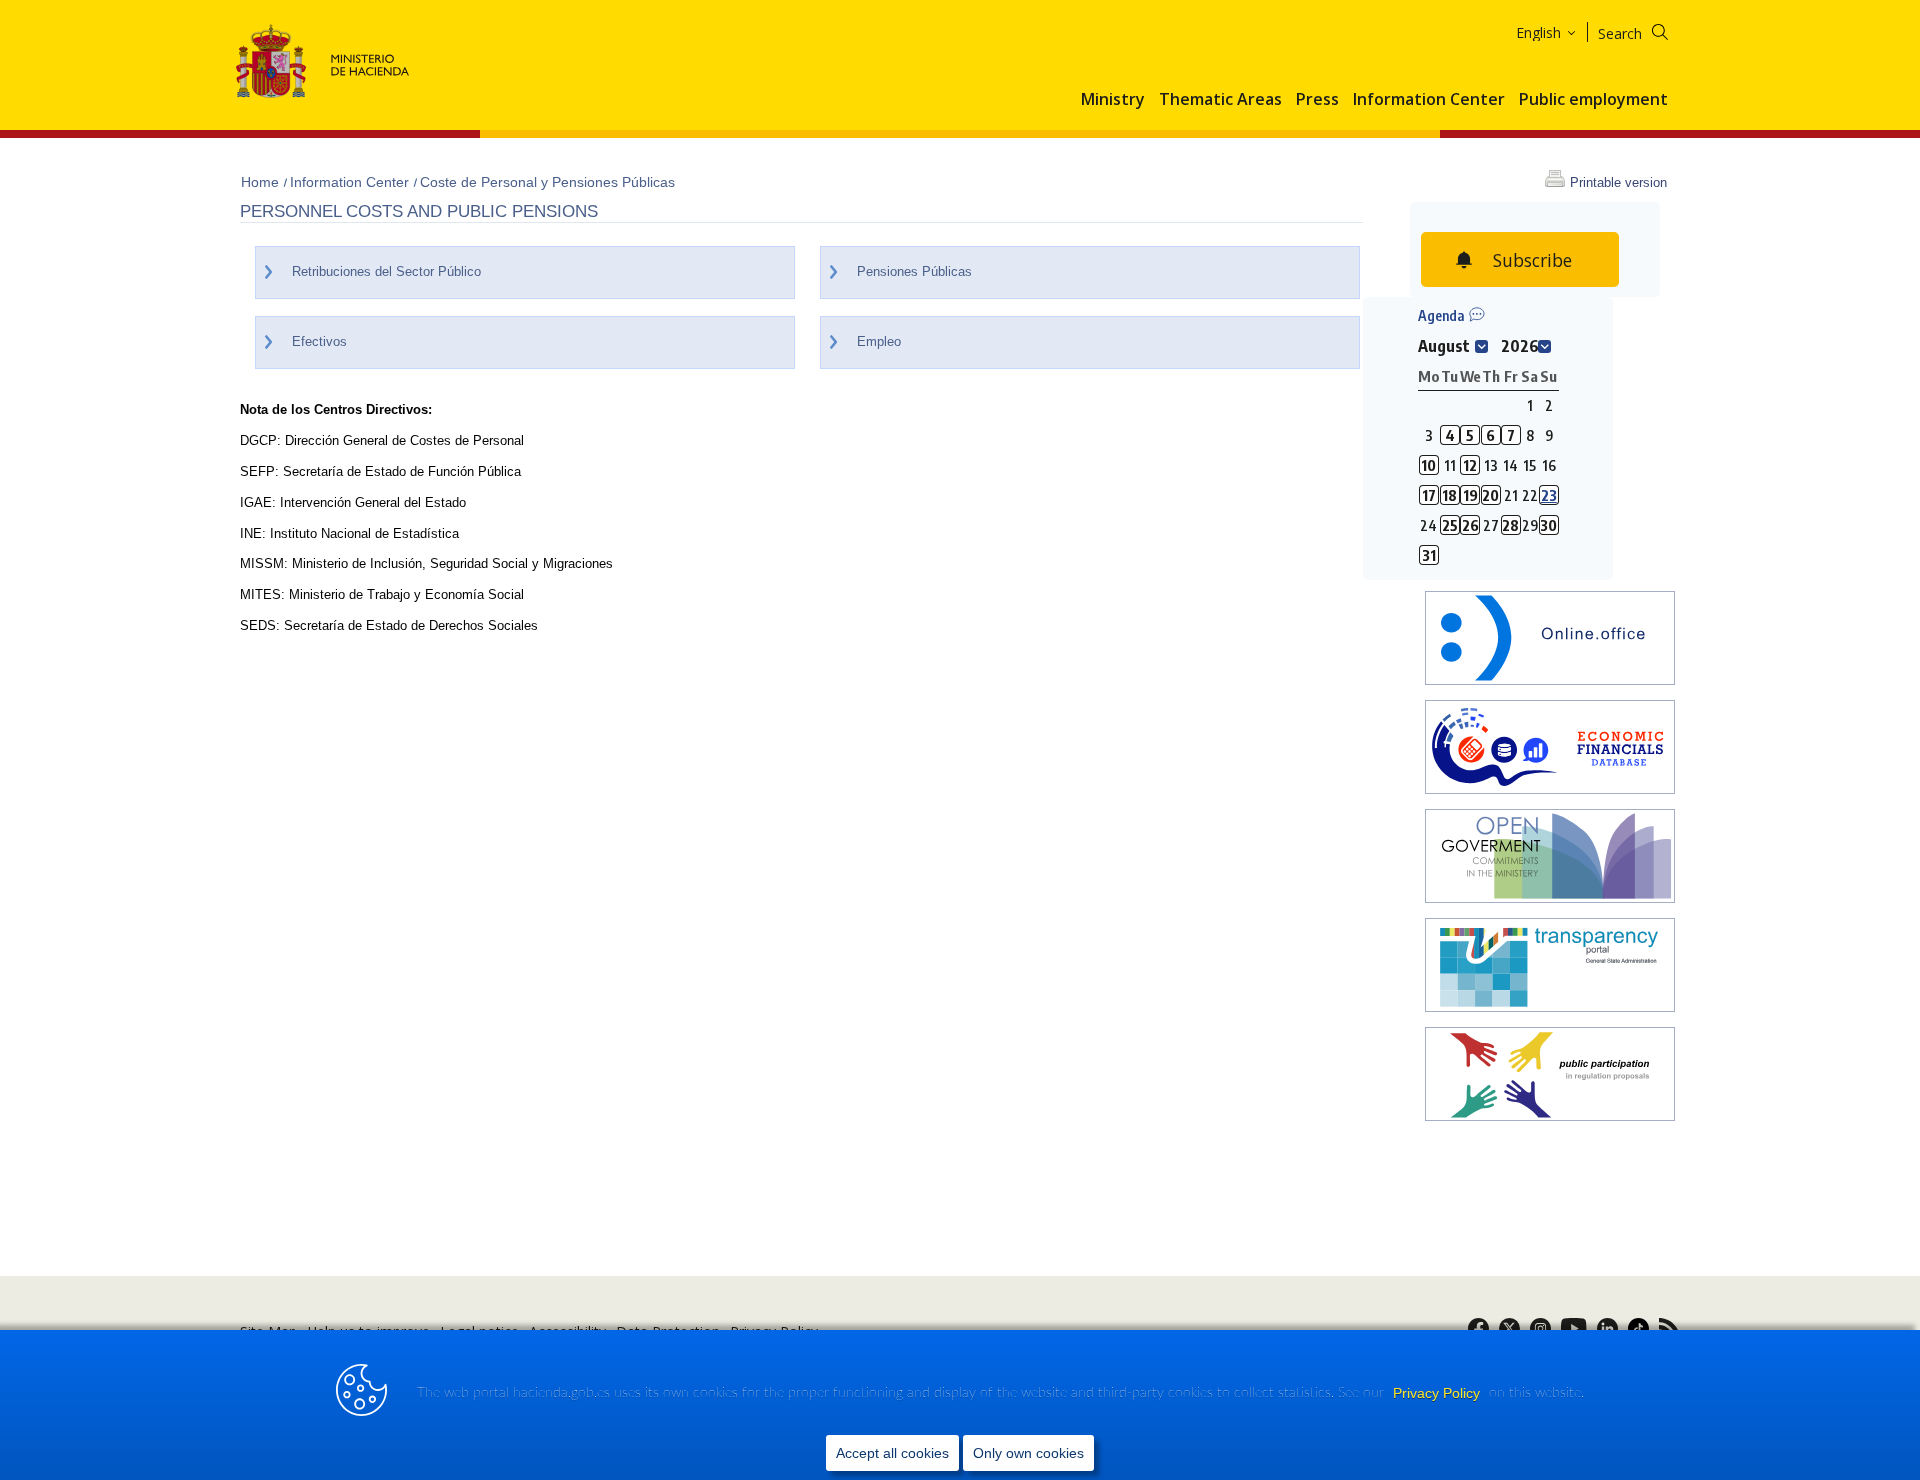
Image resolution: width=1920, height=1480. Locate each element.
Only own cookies (1028, 1453)
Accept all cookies (892, 1453)
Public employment (1593, 100)
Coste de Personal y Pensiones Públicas (547, 182)
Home (262, 182)
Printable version (1618, 182)
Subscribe (1532, 260)
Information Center (1429, 100)
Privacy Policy (1438, 1393)
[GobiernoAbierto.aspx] (1550, 858)
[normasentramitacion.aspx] (1550, 1076)
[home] (1550, 640)
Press (1317, 100)
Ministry (1113, 100)
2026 (1520, 346)
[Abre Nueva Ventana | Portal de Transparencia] (1550, 967)
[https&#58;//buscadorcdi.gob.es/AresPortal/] (1550, 749)
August (1444, 346)
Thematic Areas (1220, 100)
